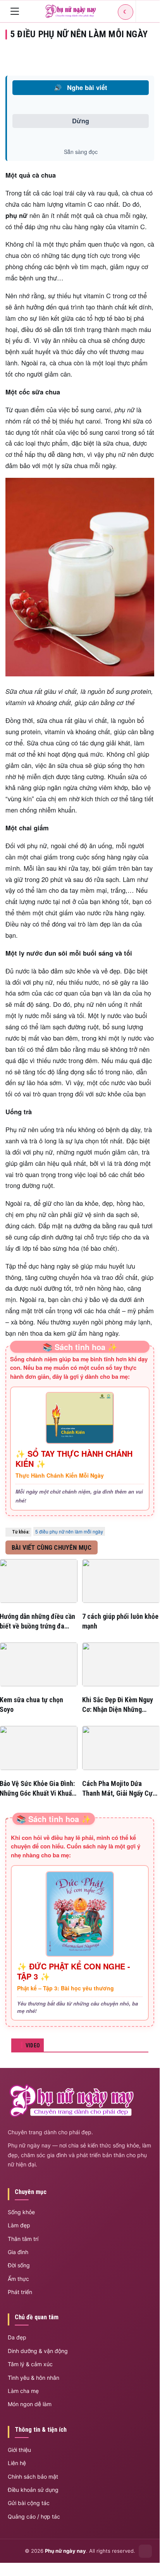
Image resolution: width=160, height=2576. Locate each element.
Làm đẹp (19, 2225)
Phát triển (20, 2292)
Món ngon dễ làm (30, 2404)
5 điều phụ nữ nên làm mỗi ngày (69, 1531)
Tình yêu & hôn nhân (34, 2378)
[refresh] (145, 11)
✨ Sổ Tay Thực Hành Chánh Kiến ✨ (74, 1459)
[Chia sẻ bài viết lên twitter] (131, 55)
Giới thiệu (19, 2450)
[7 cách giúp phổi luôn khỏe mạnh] (121, 1581)
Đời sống (19, 2265)
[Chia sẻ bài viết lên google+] (148, 55)
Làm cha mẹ (23, 2391)
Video (33, 2045)
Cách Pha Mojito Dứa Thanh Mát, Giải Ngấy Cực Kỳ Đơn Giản (119, 1789)
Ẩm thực (18, 2279)
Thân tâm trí (23, 2239)
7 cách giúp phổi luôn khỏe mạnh (120, 1621)
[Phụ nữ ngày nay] (71, 11)
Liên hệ (17, 2463)
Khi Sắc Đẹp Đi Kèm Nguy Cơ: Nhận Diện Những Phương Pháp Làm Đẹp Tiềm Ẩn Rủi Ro (118, 1705)
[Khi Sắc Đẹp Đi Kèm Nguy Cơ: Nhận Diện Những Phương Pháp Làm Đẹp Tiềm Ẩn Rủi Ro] (121, 1664)
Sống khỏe (21, 2212)
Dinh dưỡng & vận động (38, 2351)
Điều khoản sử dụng (33, 2490)
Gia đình (18, 2252)
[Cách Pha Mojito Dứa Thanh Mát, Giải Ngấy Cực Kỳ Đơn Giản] (121, 1748)
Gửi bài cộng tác (29, 2503)
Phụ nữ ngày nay (65, 2551)
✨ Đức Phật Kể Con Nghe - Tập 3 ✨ (74, 1971)
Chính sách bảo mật (33, 2477)
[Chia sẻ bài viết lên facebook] (115, 55)
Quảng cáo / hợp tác (34, 2516)
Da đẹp (17, 2337)
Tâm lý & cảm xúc (30, 2364)
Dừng (81, 121)
